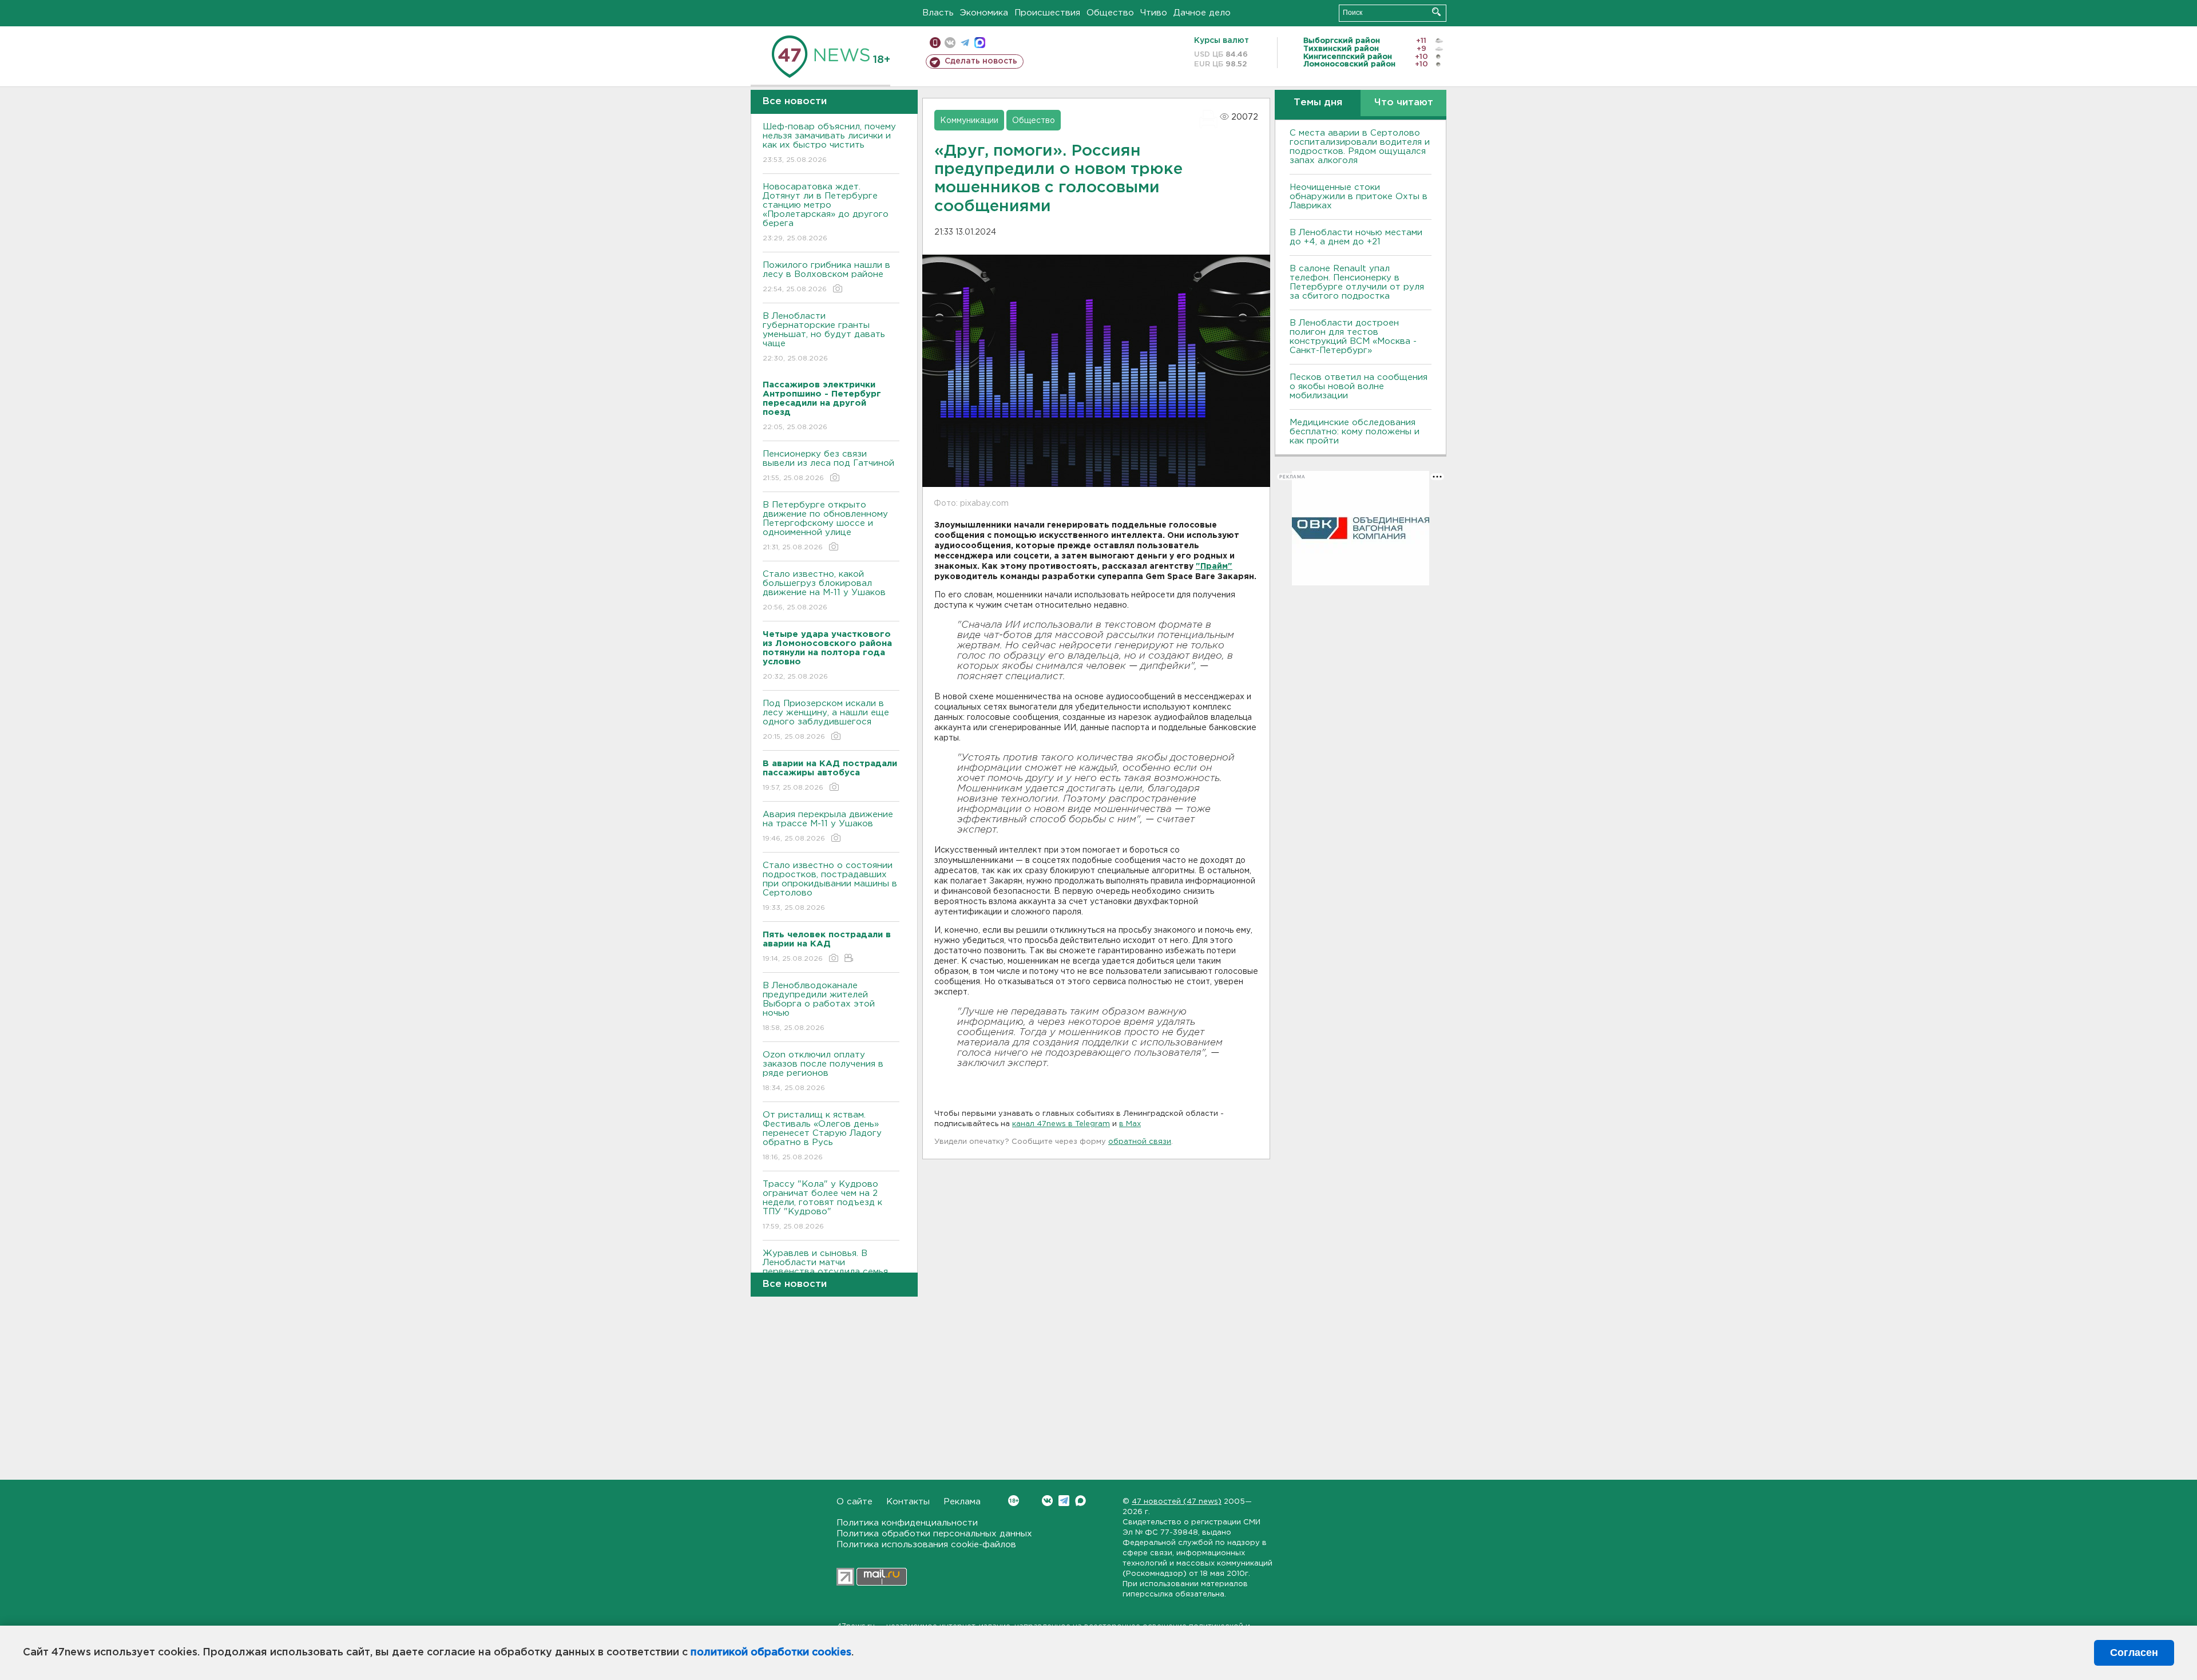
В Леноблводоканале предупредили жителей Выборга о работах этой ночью (819, 1007)
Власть (938, 13)
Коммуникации (969, 121)
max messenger (980, 43)
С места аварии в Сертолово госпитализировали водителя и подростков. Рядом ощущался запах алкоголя (1360, 147)
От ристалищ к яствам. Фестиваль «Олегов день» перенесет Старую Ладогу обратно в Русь (822, 1136)
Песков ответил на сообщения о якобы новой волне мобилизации (1359, 387)
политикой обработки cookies (771, 1653)
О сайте (854, 1502)
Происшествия (1047, 13)
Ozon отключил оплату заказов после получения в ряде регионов (823, 1071)
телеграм (965, 43)
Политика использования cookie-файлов (926, 1545)
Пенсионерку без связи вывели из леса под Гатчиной (828, 466)
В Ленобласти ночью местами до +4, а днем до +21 (1356, 237)
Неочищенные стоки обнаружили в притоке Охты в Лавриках (1359, 197)
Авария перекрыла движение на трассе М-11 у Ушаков (828, 826)
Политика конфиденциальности (907, 1523)
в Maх (1130, 1124)
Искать (1436, 12)
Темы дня (1318, 103)
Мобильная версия (935, 43)
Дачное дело (1202, 13)
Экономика (984, 13)
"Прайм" (1214, 566)
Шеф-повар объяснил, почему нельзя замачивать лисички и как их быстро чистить (829, 143)
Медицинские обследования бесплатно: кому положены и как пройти (1355, 432)
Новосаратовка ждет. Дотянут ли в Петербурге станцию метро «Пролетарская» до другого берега (826, 212)
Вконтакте (1047, 1501)
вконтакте (950, 43)
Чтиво (1154, 13)
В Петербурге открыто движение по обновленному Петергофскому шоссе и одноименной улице (825, 526)
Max (1080, 1501)
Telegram (1064, 1501)
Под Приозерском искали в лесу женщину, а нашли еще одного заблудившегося (826, 720)
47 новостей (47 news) (1177, 1502)
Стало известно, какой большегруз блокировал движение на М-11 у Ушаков (824, 591)
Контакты (908, 1502)
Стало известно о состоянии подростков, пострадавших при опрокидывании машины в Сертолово (830, 886)
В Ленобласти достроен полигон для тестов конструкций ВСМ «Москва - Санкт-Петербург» (1353, 337)
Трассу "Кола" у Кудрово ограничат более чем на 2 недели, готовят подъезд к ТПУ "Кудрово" (822, 1205)
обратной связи (1140, 1142)
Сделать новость (981, 61)
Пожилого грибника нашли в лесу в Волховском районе (826, 277)
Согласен (2134, 1653)
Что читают (1404, 103)
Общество (1110, 13)
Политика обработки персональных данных (934, 1534)
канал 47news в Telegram (1061, 1124)
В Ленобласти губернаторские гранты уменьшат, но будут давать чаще (824, 337)
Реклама (962, 1502)
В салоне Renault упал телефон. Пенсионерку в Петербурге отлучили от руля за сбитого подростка (1357, 282)
